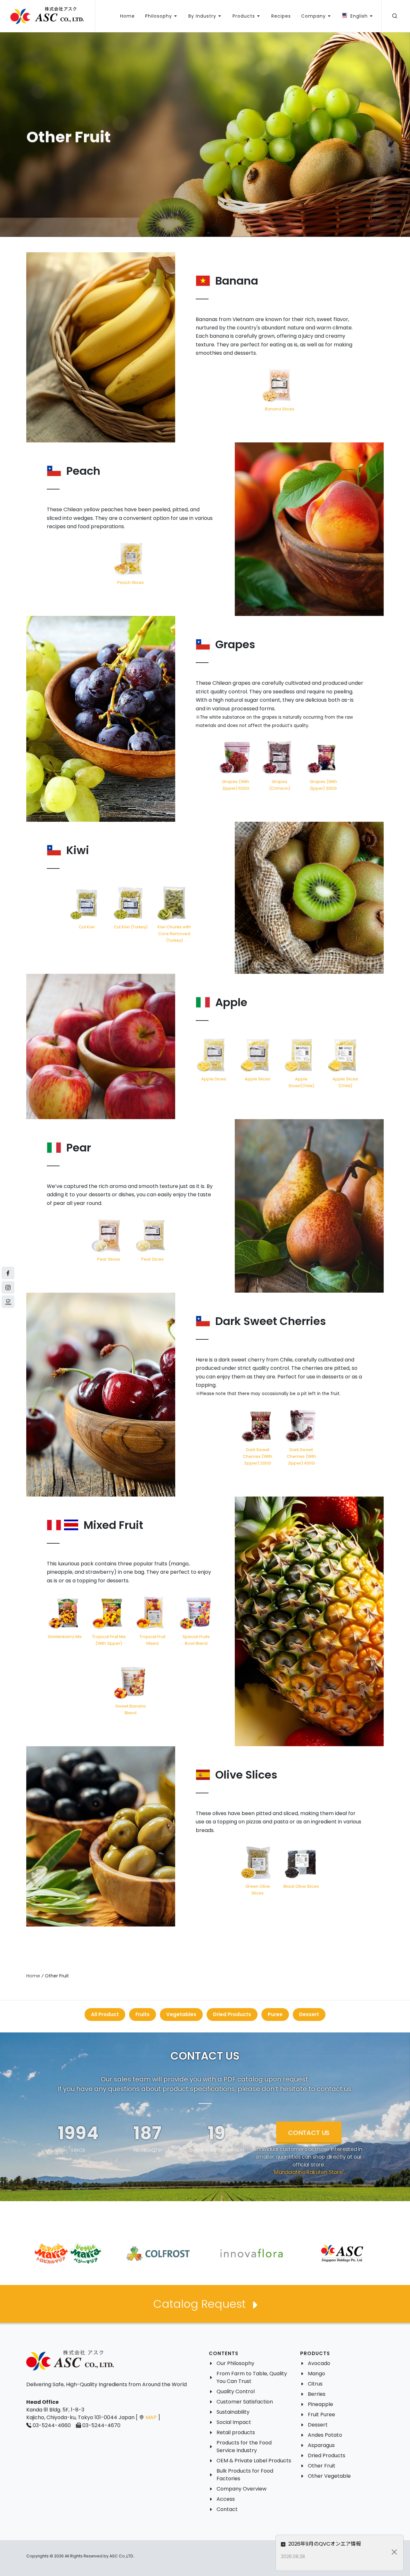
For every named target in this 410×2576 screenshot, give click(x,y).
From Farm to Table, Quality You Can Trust (252, 2377)
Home (33, 1976)
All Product (105, 2014)
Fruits (143, 2014)
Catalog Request (201, 2304)
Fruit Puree (321, 2414)
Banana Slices (280, 409)
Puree (275, 2014)
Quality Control (236, 2391)
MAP (151, 2417)
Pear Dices (152, 1259)
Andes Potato (325, 2435)
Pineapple (320, 2404)
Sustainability (233, 2412)
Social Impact (234, 2422)
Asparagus (321, 2445)
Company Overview (242, 2489)
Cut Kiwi (87, 927)
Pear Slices (109, 1259)
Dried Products (232, 2014)
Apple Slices (258, 1079)
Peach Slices (131, 582)
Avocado (319, 2363)
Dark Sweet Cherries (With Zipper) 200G (258, 1456)
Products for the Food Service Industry (244, 2447)
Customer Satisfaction (245, 2402)
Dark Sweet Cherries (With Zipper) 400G (301, 1456)
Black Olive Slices (301, 1886)
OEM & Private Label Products (254, 2461)
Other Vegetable (329, 2476)
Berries (317, 2394)
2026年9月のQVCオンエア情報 (324, 2544)
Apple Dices (214, 1079)
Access (226, 2499)
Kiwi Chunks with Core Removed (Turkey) (174, 934)
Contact (227, 2509)
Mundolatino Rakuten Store (308, 2172)
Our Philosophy (235, 2363)
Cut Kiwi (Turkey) (131, 927)
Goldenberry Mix (65, 1637)
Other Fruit (322, 2466)
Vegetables (181, 2014)
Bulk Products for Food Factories (245, 2475)
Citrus (315, 2384)
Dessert (309, 2014)
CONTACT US (309, 2133)
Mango (316, 2374)
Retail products (236, 2432)
